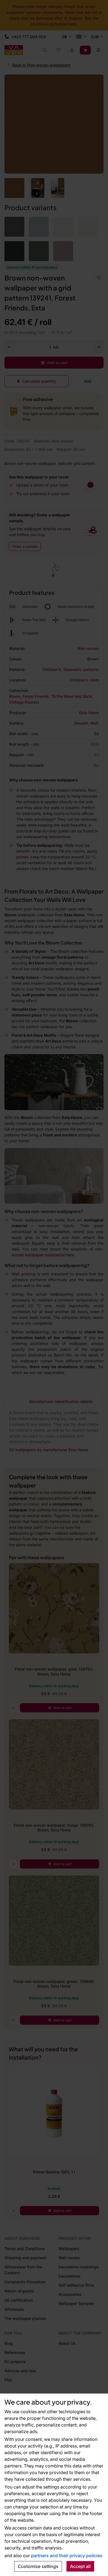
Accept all (80, 2566)
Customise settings (38, 2566)
